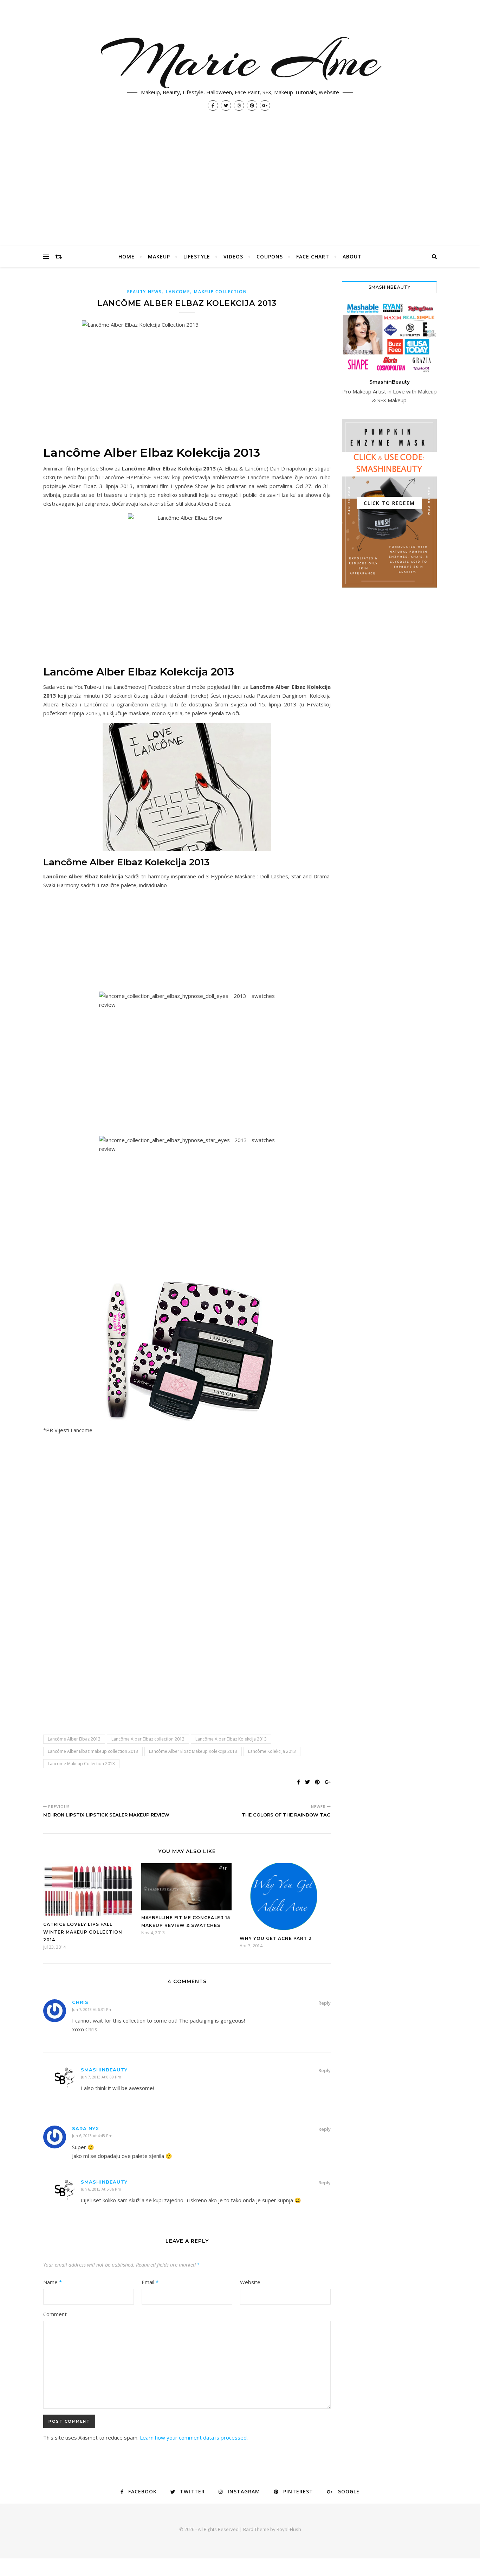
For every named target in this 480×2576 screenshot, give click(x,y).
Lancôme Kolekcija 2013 (272, 1751)
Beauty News (145, 292)
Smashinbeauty (104, 2070)
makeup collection (220, 292)
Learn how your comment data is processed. (194, 2437)
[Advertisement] (240, 193)
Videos (233, 257)
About (352, 257)
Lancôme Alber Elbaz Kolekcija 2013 (231, 1739)
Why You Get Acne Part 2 (276, 1938)
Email (150, 2282)
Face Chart (313, 257)
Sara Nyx (86, 2128)
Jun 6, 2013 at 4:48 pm (92, 2136)
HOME (127, 257)
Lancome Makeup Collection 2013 (81, 1764)
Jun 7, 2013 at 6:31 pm (92, 2009)
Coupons (270, 257)
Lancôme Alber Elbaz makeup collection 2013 (93, 1751)
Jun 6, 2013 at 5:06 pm (101, 2189)
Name (53, 2282)
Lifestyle (197, 257)
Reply (325, 2003)
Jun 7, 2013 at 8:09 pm (101, 2077)
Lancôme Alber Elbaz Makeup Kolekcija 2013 (193, 1751)
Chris (80, 2002)
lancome (178, 292)
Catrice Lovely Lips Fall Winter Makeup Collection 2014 (83, 1932)
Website (250, 2282)
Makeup (159, 257)
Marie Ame (240, 60)
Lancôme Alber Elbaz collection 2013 (148, 1739)
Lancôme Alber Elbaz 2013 (74, 1739)
